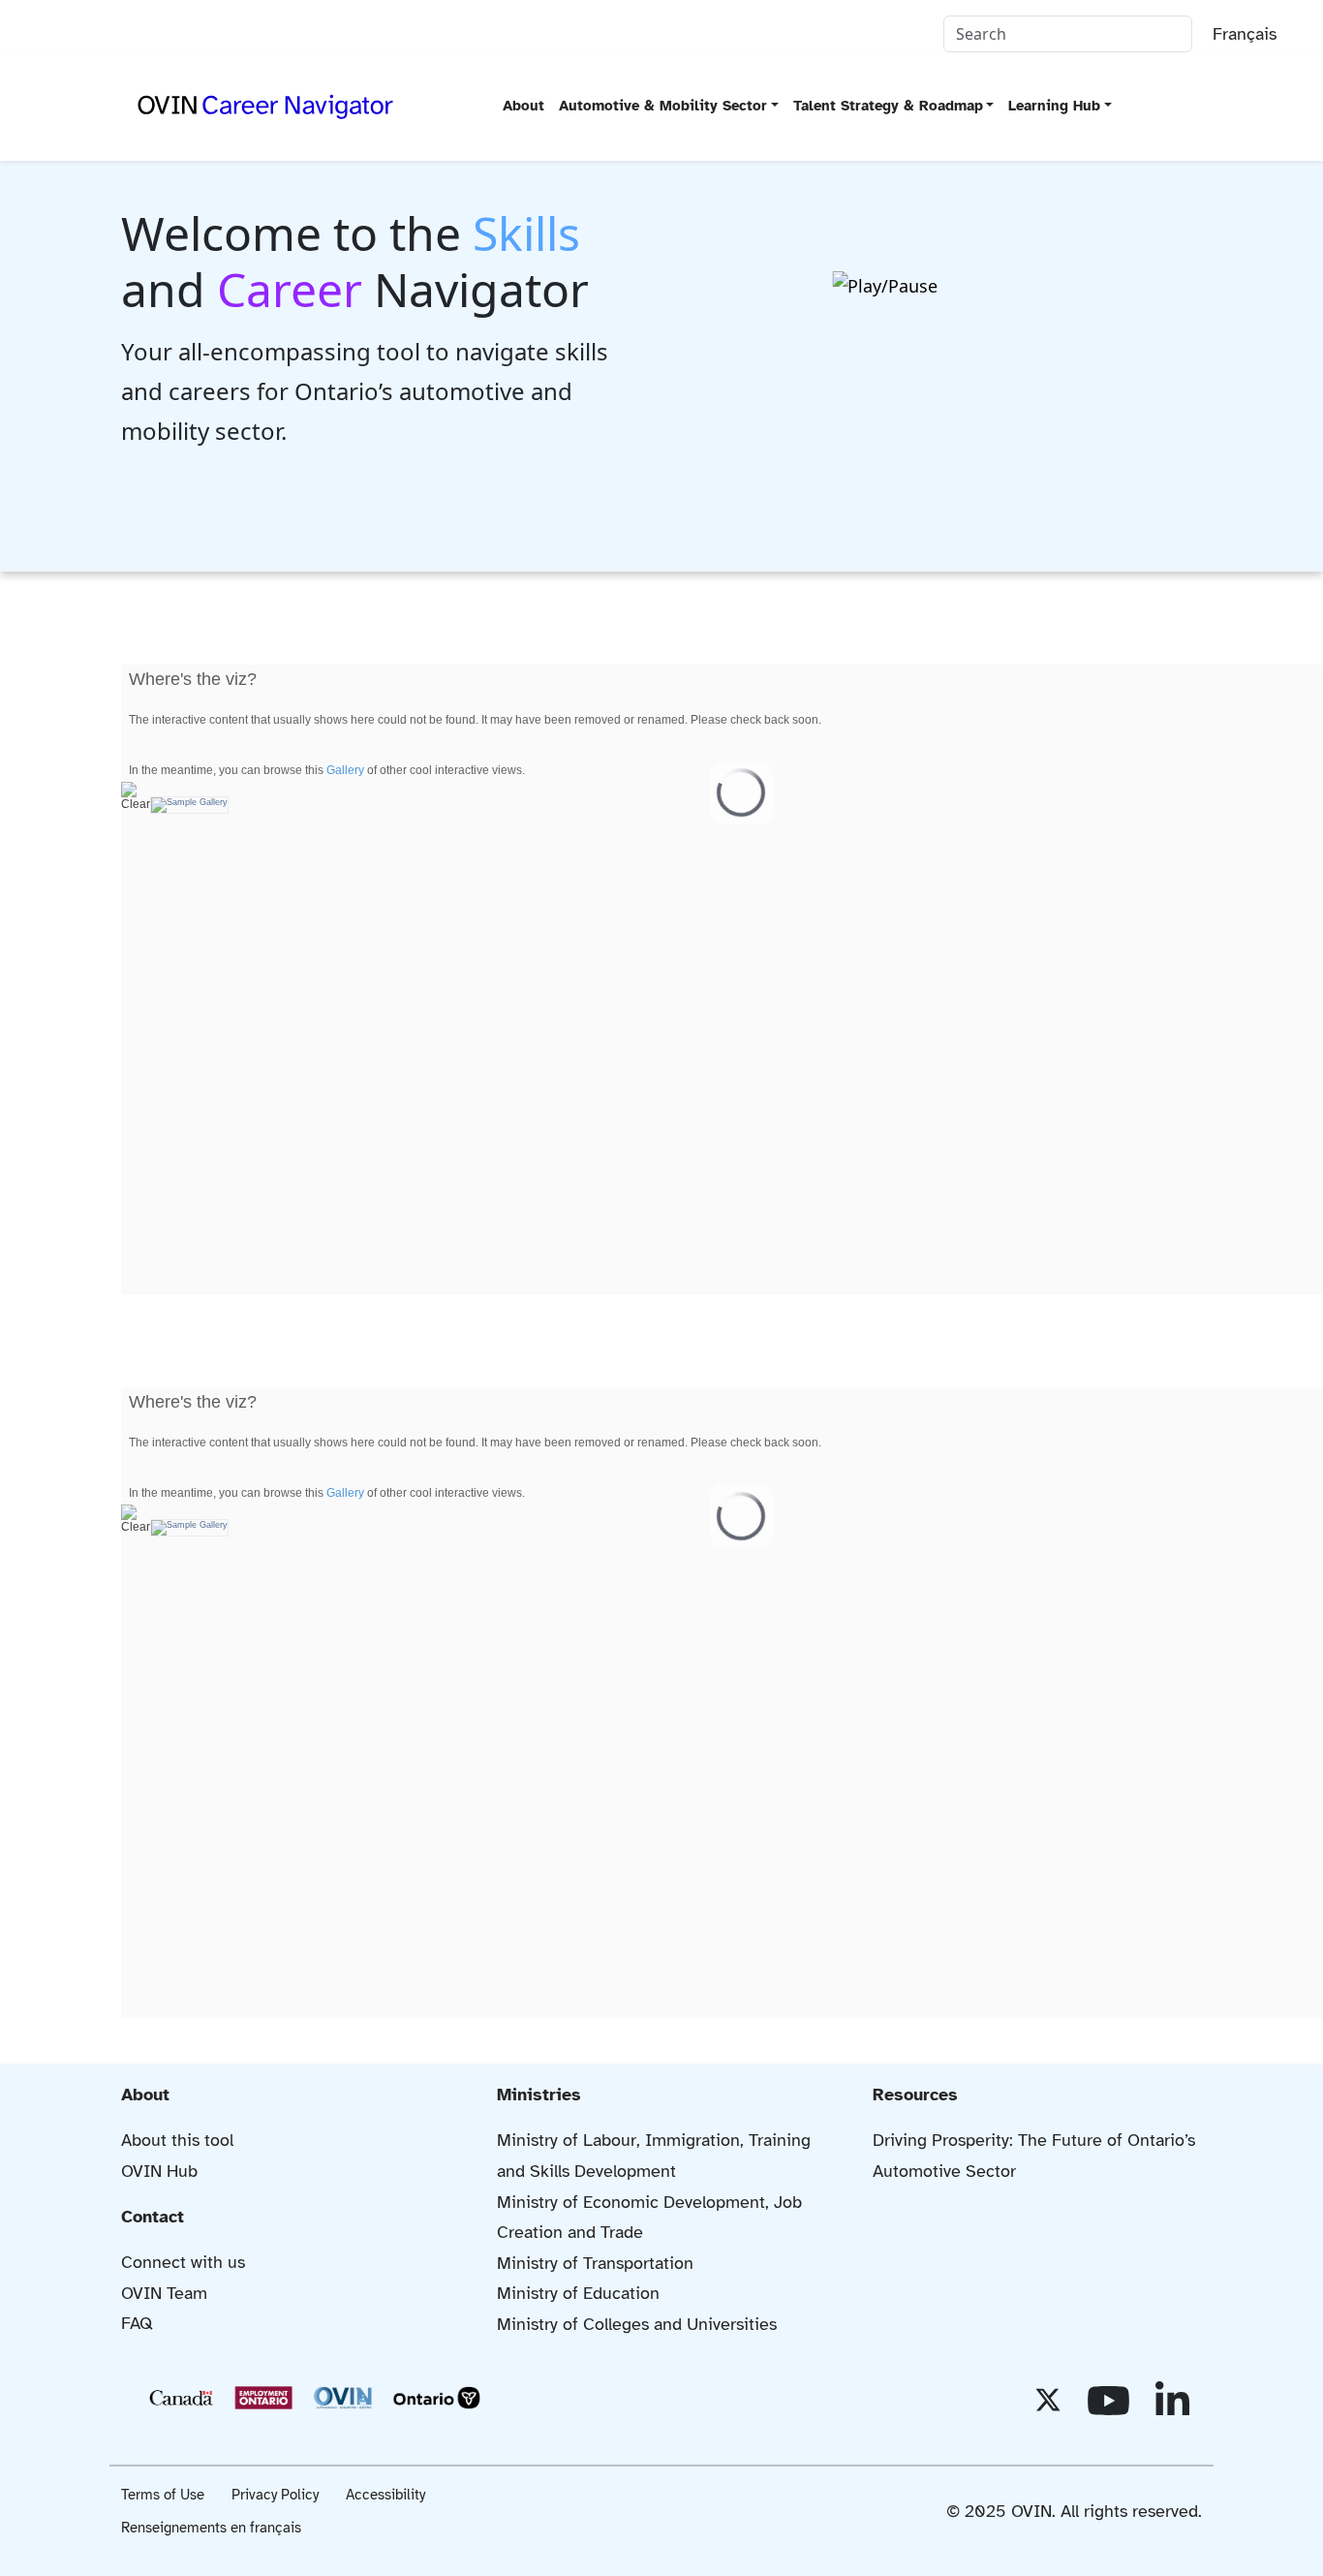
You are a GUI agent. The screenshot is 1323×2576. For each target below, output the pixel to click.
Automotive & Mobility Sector (663, 106)
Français (1245, 34)
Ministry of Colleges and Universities (637, 2324)
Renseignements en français (211, 2528)
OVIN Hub (159, 2171)
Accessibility (385, 2495)
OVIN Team (164, 2293)
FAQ (137, 2323)
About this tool (177, 2140)
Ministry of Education (578, 2293)
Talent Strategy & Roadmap (888, 106)
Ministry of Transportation (595, 2263)
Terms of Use (163, 2495)
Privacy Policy (275, 2495)
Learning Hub (1054, 106)
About (523, 106)
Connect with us (183, 2262)
